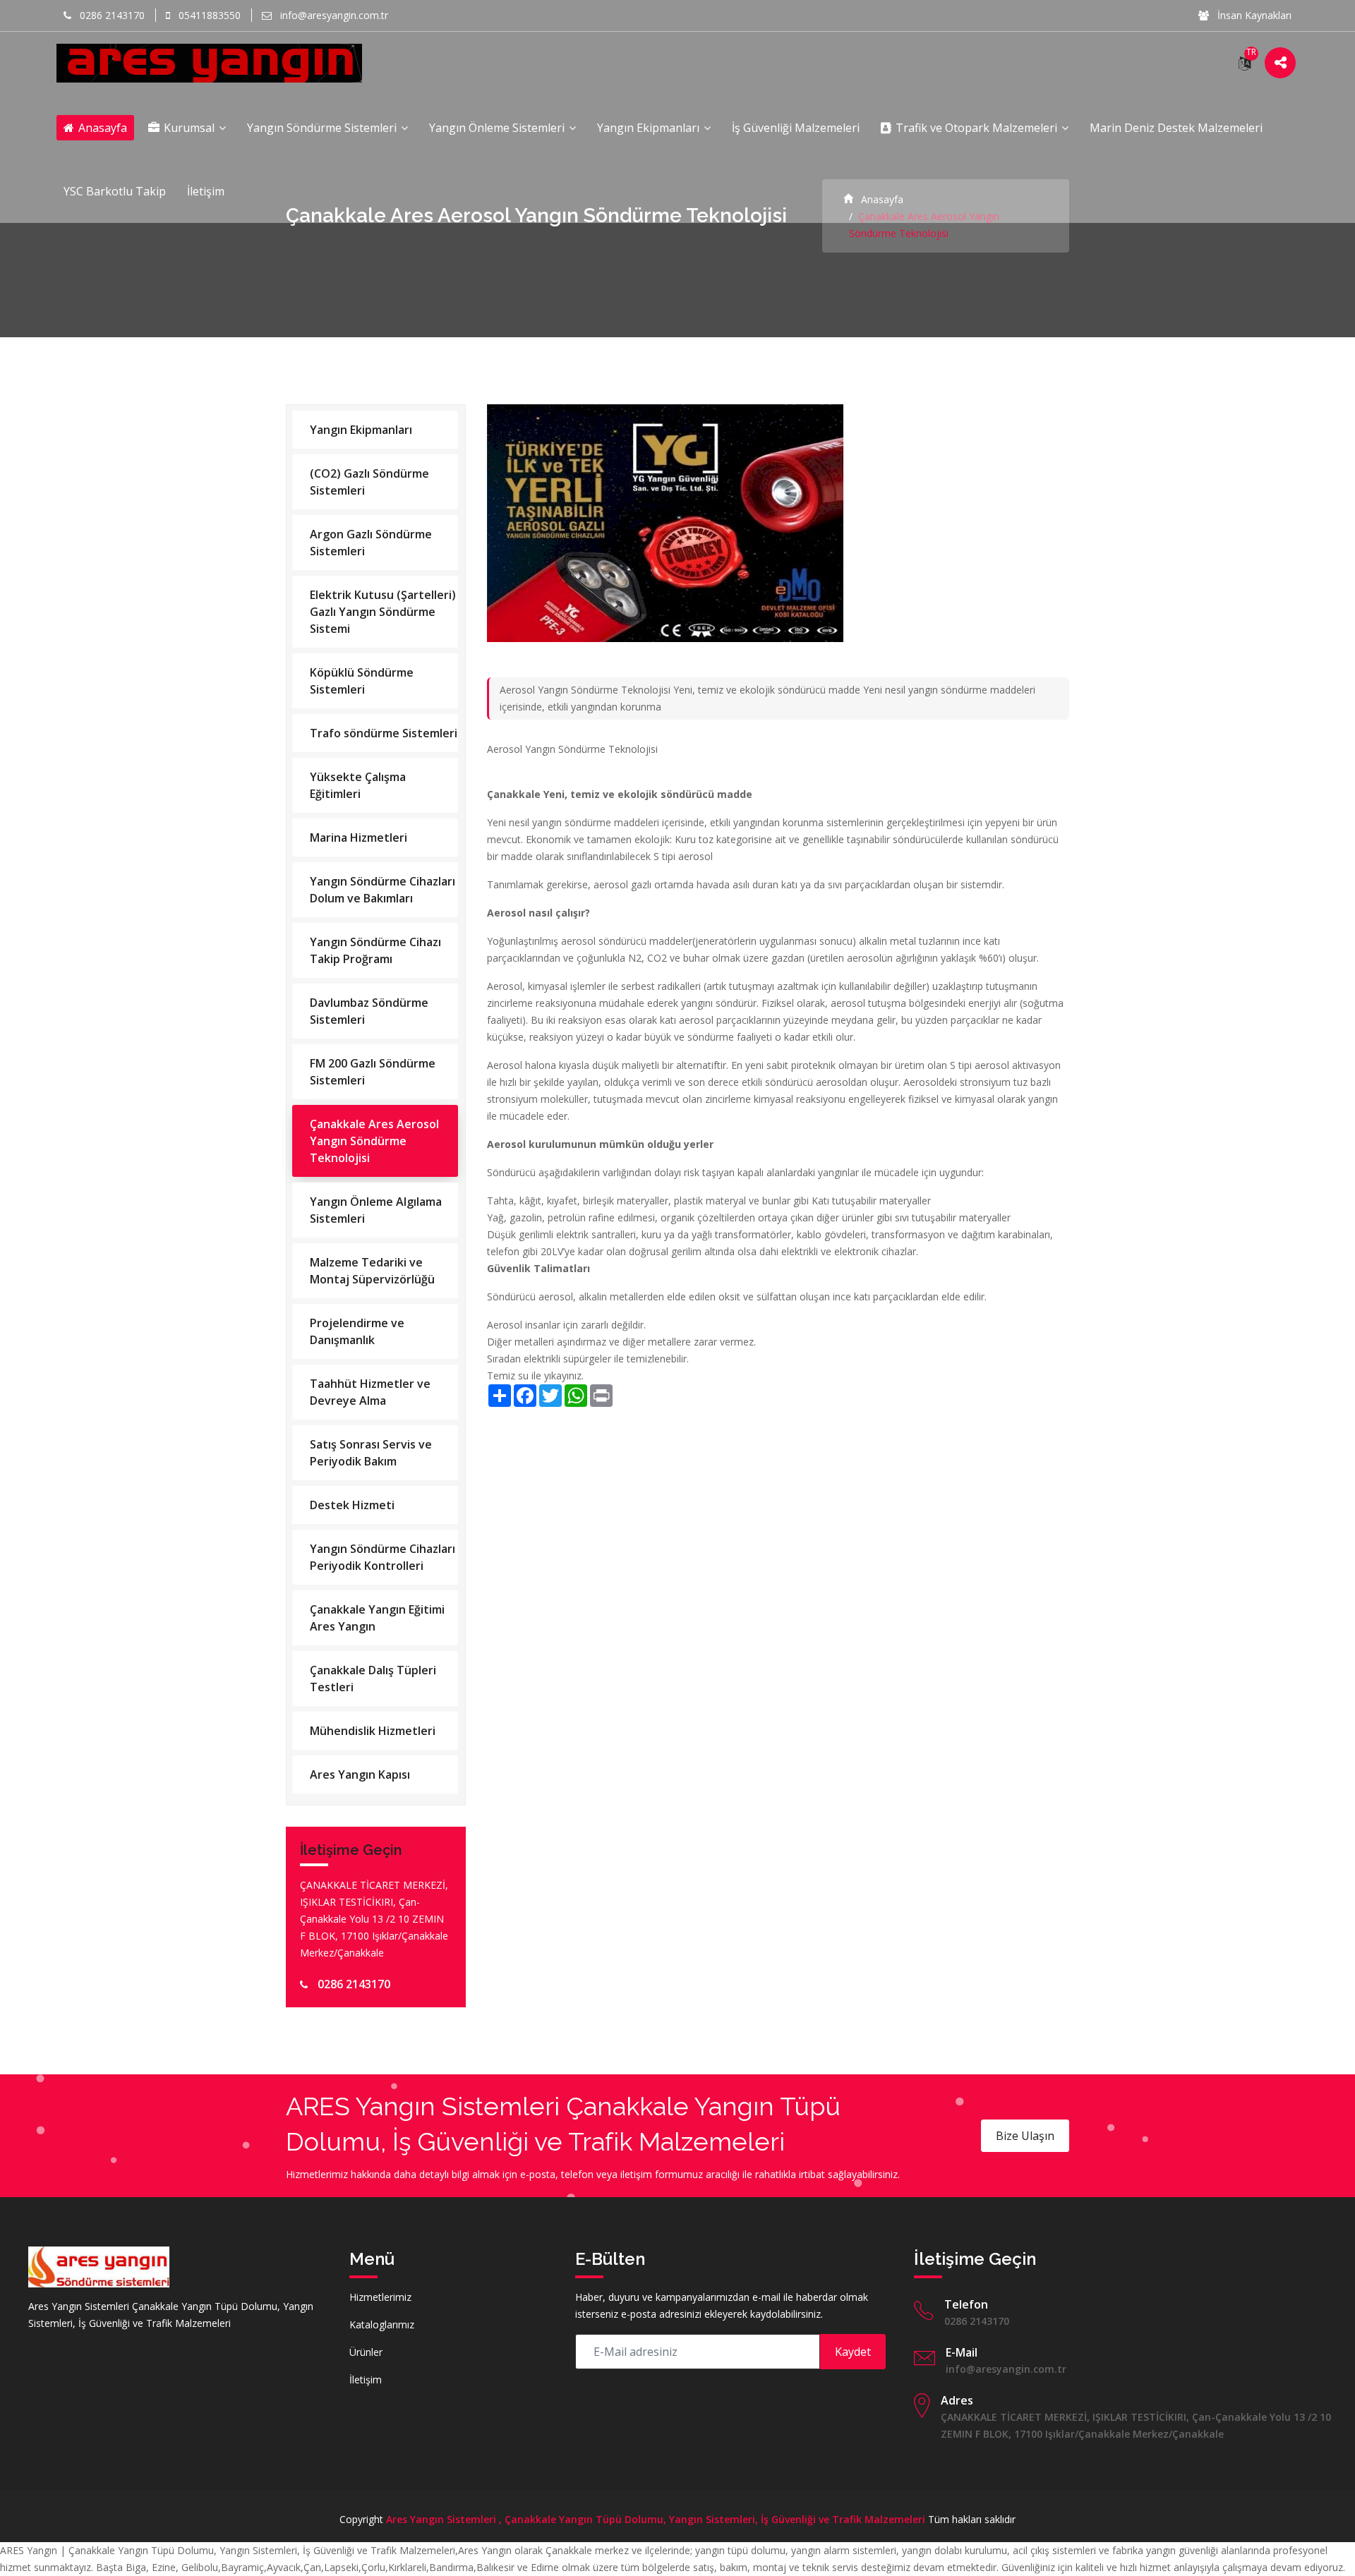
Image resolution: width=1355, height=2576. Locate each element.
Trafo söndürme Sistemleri (384, 733)
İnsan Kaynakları (1253, 15)
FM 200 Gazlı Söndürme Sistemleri (373, 1072)
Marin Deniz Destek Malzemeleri (1176, 128)
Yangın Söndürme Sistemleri (323, 128)
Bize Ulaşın (1025, 2136)
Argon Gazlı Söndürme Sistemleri (371, 543)
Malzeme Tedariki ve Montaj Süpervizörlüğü (372, 1271)
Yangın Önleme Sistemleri (498, 128)
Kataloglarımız (382, 2324)
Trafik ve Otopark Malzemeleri (976, 128)
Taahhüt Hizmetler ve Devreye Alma (370, 1392)
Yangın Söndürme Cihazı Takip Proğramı (375, 950)
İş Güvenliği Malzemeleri (796, 128)
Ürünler (366, 2352)
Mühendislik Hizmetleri (373, 1731)
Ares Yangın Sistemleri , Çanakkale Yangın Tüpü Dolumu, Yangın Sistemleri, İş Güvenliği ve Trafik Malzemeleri (656, 2519)
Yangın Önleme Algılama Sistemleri (376, 1210)
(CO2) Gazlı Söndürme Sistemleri (369, 482)
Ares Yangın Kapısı (360, 1774)
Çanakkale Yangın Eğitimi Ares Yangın (377, 1618)
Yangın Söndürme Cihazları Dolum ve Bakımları (383, 890)
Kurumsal (189, 128)
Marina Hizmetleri (359, 837)
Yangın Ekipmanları (650, 128)
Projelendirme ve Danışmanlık (357, 1331)
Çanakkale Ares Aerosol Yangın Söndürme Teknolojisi (374, 1141)
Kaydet (853, 2352)
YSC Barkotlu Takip (115, 191)
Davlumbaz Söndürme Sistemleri (369, 1011)
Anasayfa (101, 128)
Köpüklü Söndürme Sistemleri (362, 681)
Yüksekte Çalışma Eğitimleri (358, 785)
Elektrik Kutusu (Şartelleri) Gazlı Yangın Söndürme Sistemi (383, 612)
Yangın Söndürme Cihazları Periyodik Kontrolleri (383, 1557)
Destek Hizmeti (352, 1505)
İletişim (206, 191)
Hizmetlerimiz (380, 2297)
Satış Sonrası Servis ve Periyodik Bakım (371, 1453)
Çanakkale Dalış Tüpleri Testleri (373, 1679)
